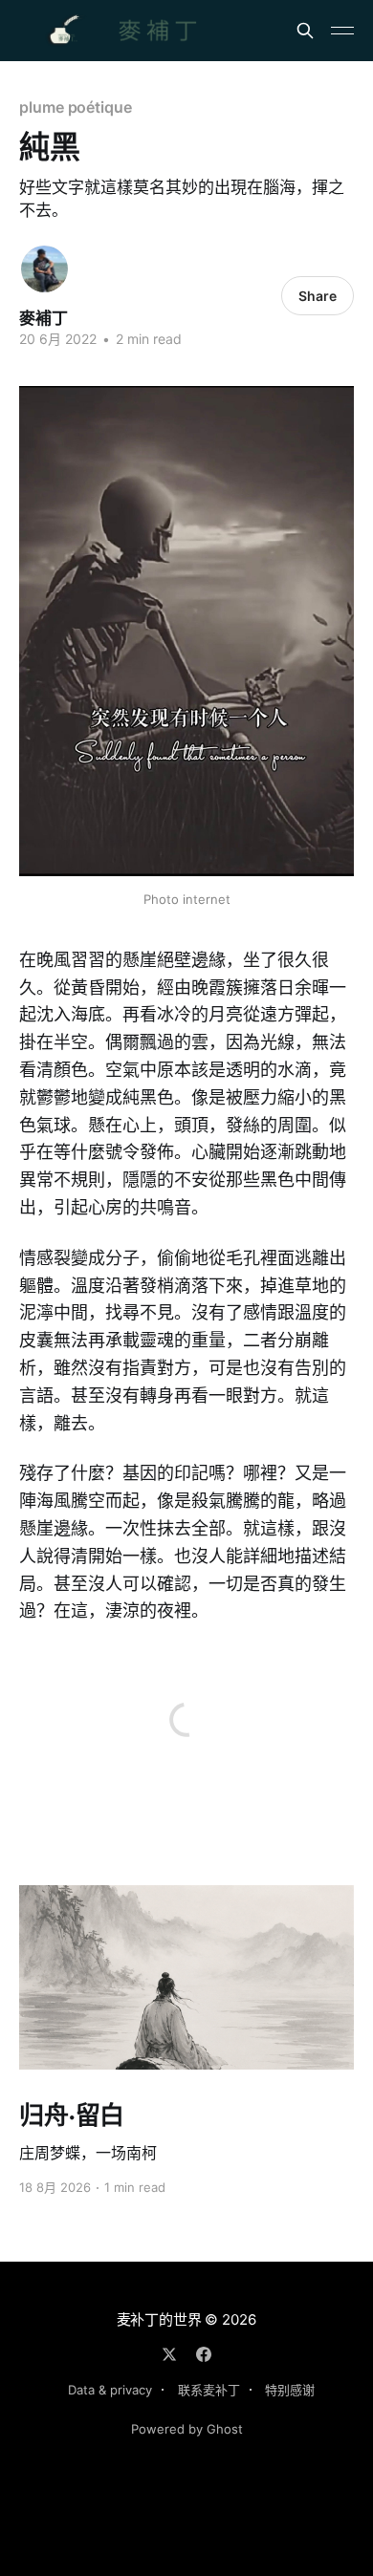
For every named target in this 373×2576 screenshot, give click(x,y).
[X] (169, 2354)
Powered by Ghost (187, 2429)
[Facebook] (204, 2354)
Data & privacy (110, 2390)
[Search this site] (305, 31)
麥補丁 (44, 318)
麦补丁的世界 (159, 2319)
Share (318, 296)
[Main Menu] (342, 31)
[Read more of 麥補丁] (44, 269)
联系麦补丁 (209, 2390)
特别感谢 (290, 2390)
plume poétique (76, 107)
